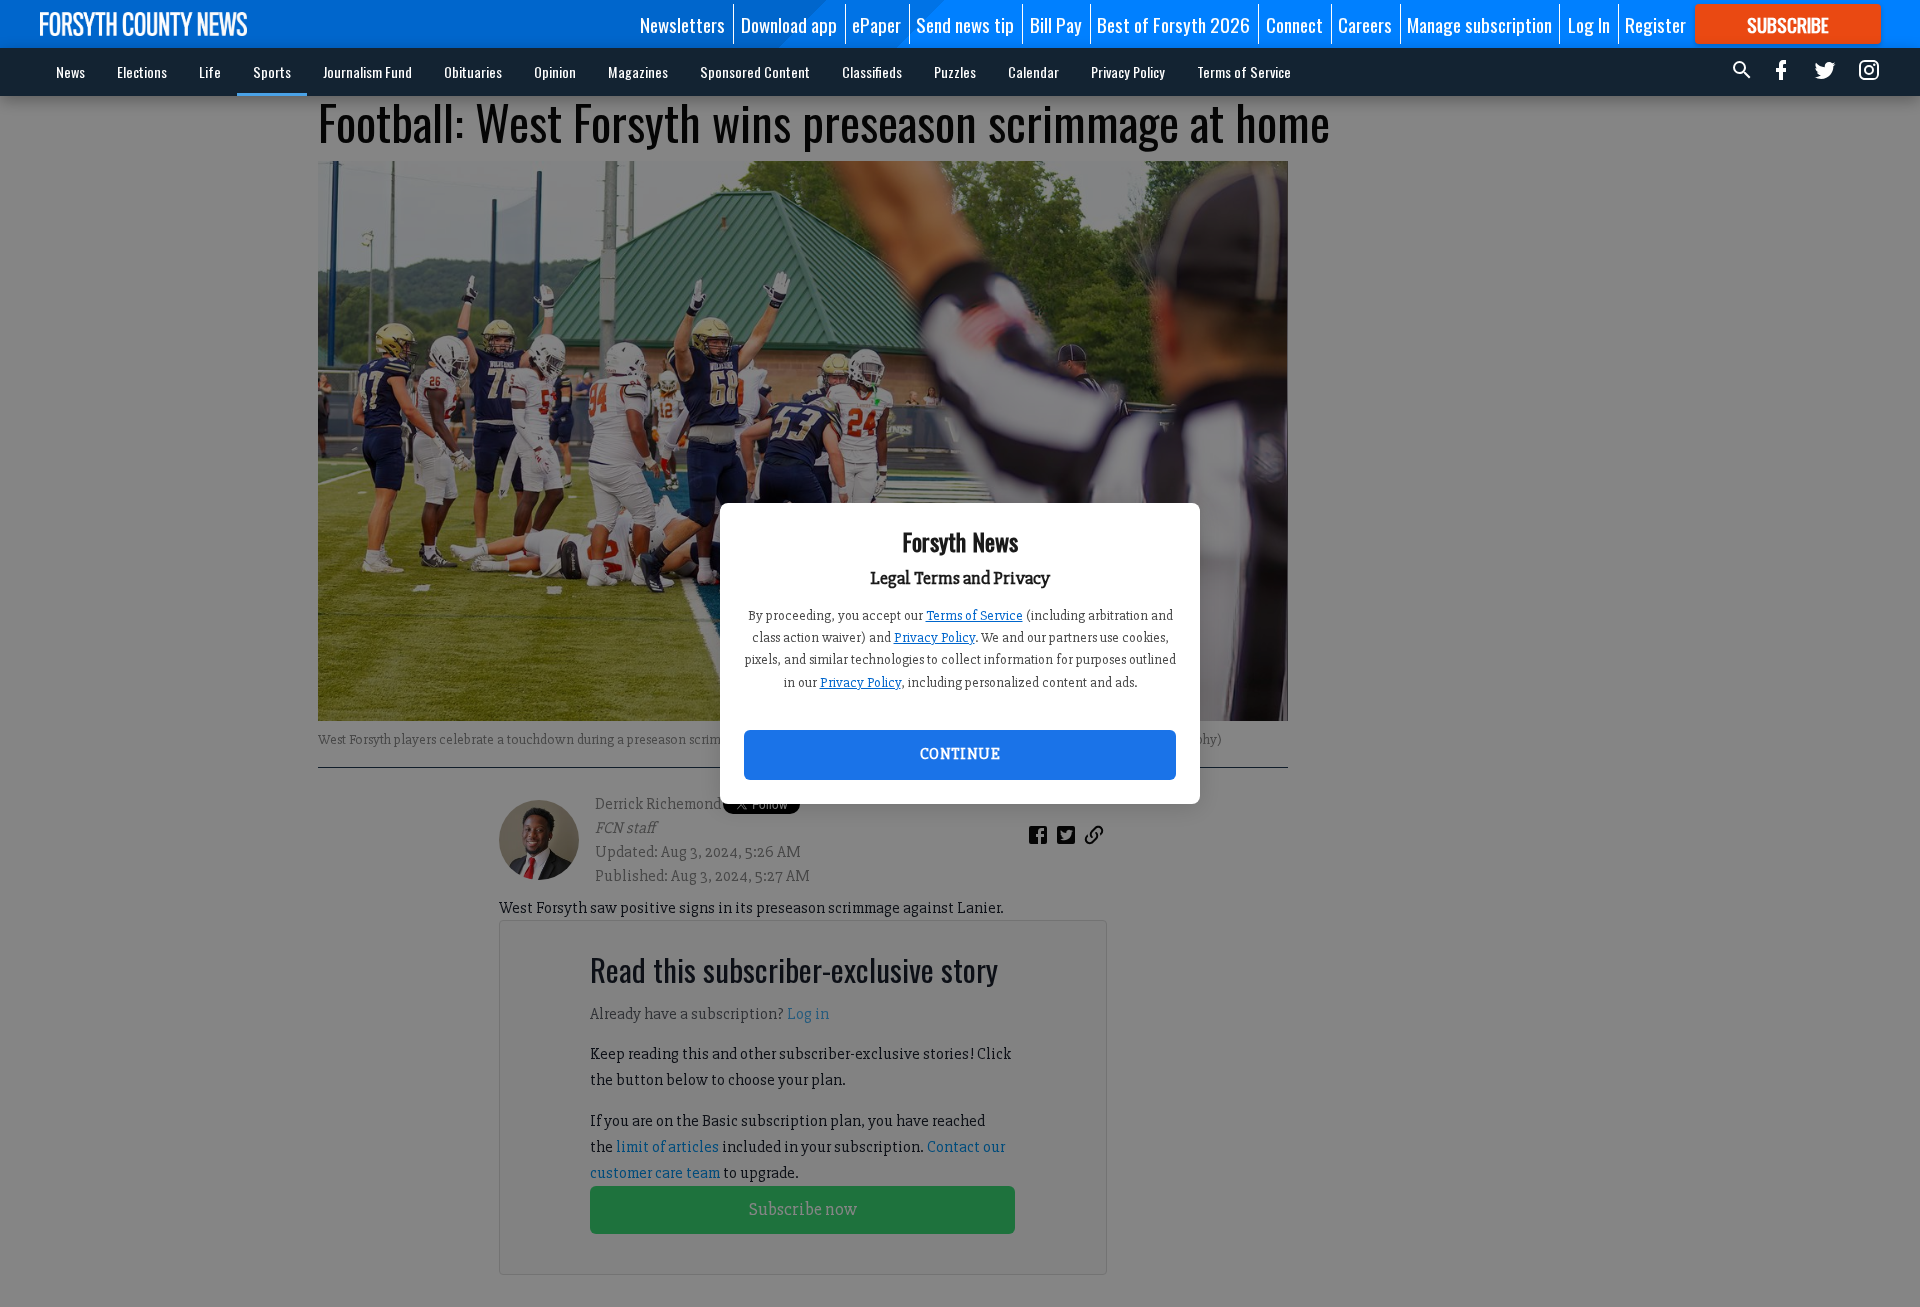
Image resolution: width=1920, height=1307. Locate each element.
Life (210, 71)
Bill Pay (1056, 24)
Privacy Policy (934, 637)
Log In (1589, 24)
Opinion (555, 71)
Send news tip (965, 24)
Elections (142, 71)
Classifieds (872, 71)
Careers (1365, 24)
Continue (960, 754)
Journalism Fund (367, 71)
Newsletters (682, 24)
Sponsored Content (755, 71)
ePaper (876, 24)
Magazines (638, 71)
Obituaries (473, 71)
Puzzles (955, 71)
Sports (272, 71)
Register (1655, 24)
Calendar (1033, 71)
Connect (1294, 24)
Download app (789, 24)
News (70, 71)
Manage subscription (1479, 24)
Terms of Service (974, 615)
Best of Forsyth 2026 (1173, 24)
